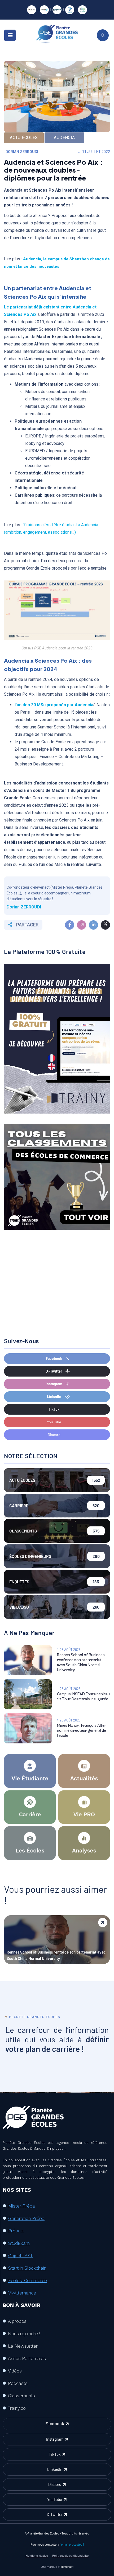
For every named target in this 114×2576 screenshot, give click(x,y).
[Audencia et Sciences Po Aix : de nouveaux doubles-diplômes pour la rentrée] (70, 925)
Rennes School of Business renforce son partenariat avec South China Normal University (56, 1955)
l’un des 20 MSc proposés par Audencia (54, 705)
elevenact (67, 2566)
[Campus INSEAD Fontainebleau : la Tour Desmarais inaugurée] (28, 1694)
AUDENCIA (64, 138)
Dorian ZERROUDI (22, 152)
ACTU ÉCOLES (24, 138)
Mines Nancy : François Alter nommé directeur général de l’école (82, 1731)
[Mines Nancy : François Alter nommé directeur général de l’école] (28, 1728)
